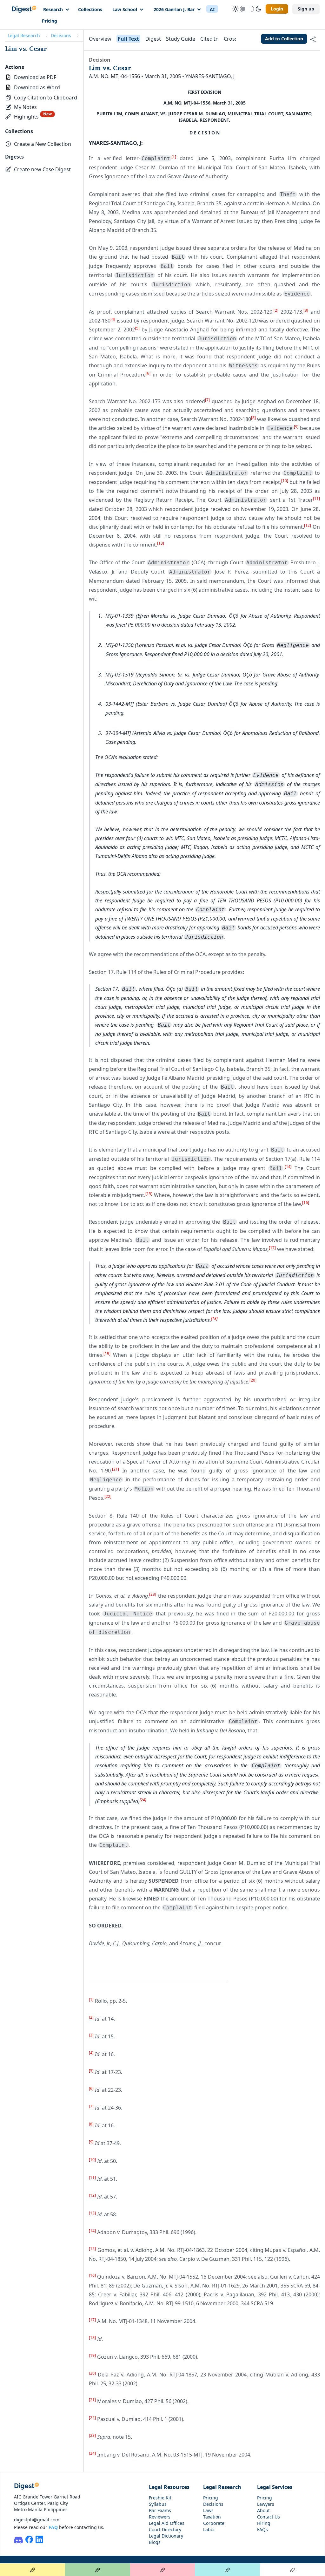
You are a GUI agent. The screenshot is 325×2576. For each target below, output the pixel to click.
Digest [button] (153, 39)
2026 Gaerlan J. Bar (174, 9)
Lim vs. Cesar (26, 48)
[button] (41, 98)
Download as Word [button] (37, 87)
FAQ (53, 2527)
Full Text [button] (128, 39)
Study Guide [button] (181, 39)
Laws (208, 2510)
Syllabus (158, 2504)
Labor (209, 2529)
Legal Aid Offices (167, 2523)
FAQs (262, 2529)
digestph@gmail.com (37, 2520)
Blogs (155, 2542)
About (263, 2510)
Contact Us (269, 2517)
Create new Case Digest (42, 169)
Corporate (214, 2523)
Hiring (264, 2523)
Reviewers (160, 2517)
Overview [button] (100, 39)
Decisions (61, 35)
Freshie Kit (160, 2498)
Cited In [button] (209, 39)
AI (212, 9)
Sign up (306, 9)
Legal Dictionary (166, 2536)
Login (277, 9)
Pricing (50, 21)
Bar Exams (160, 2510)
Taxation (212, 2517)
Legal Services (275, 2487)
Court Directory (165, 2529)
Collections (90, 9)
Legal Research (24, 35)
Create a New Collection (43, 144)
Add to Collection (284, 39)
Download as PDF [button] (35, 77)
